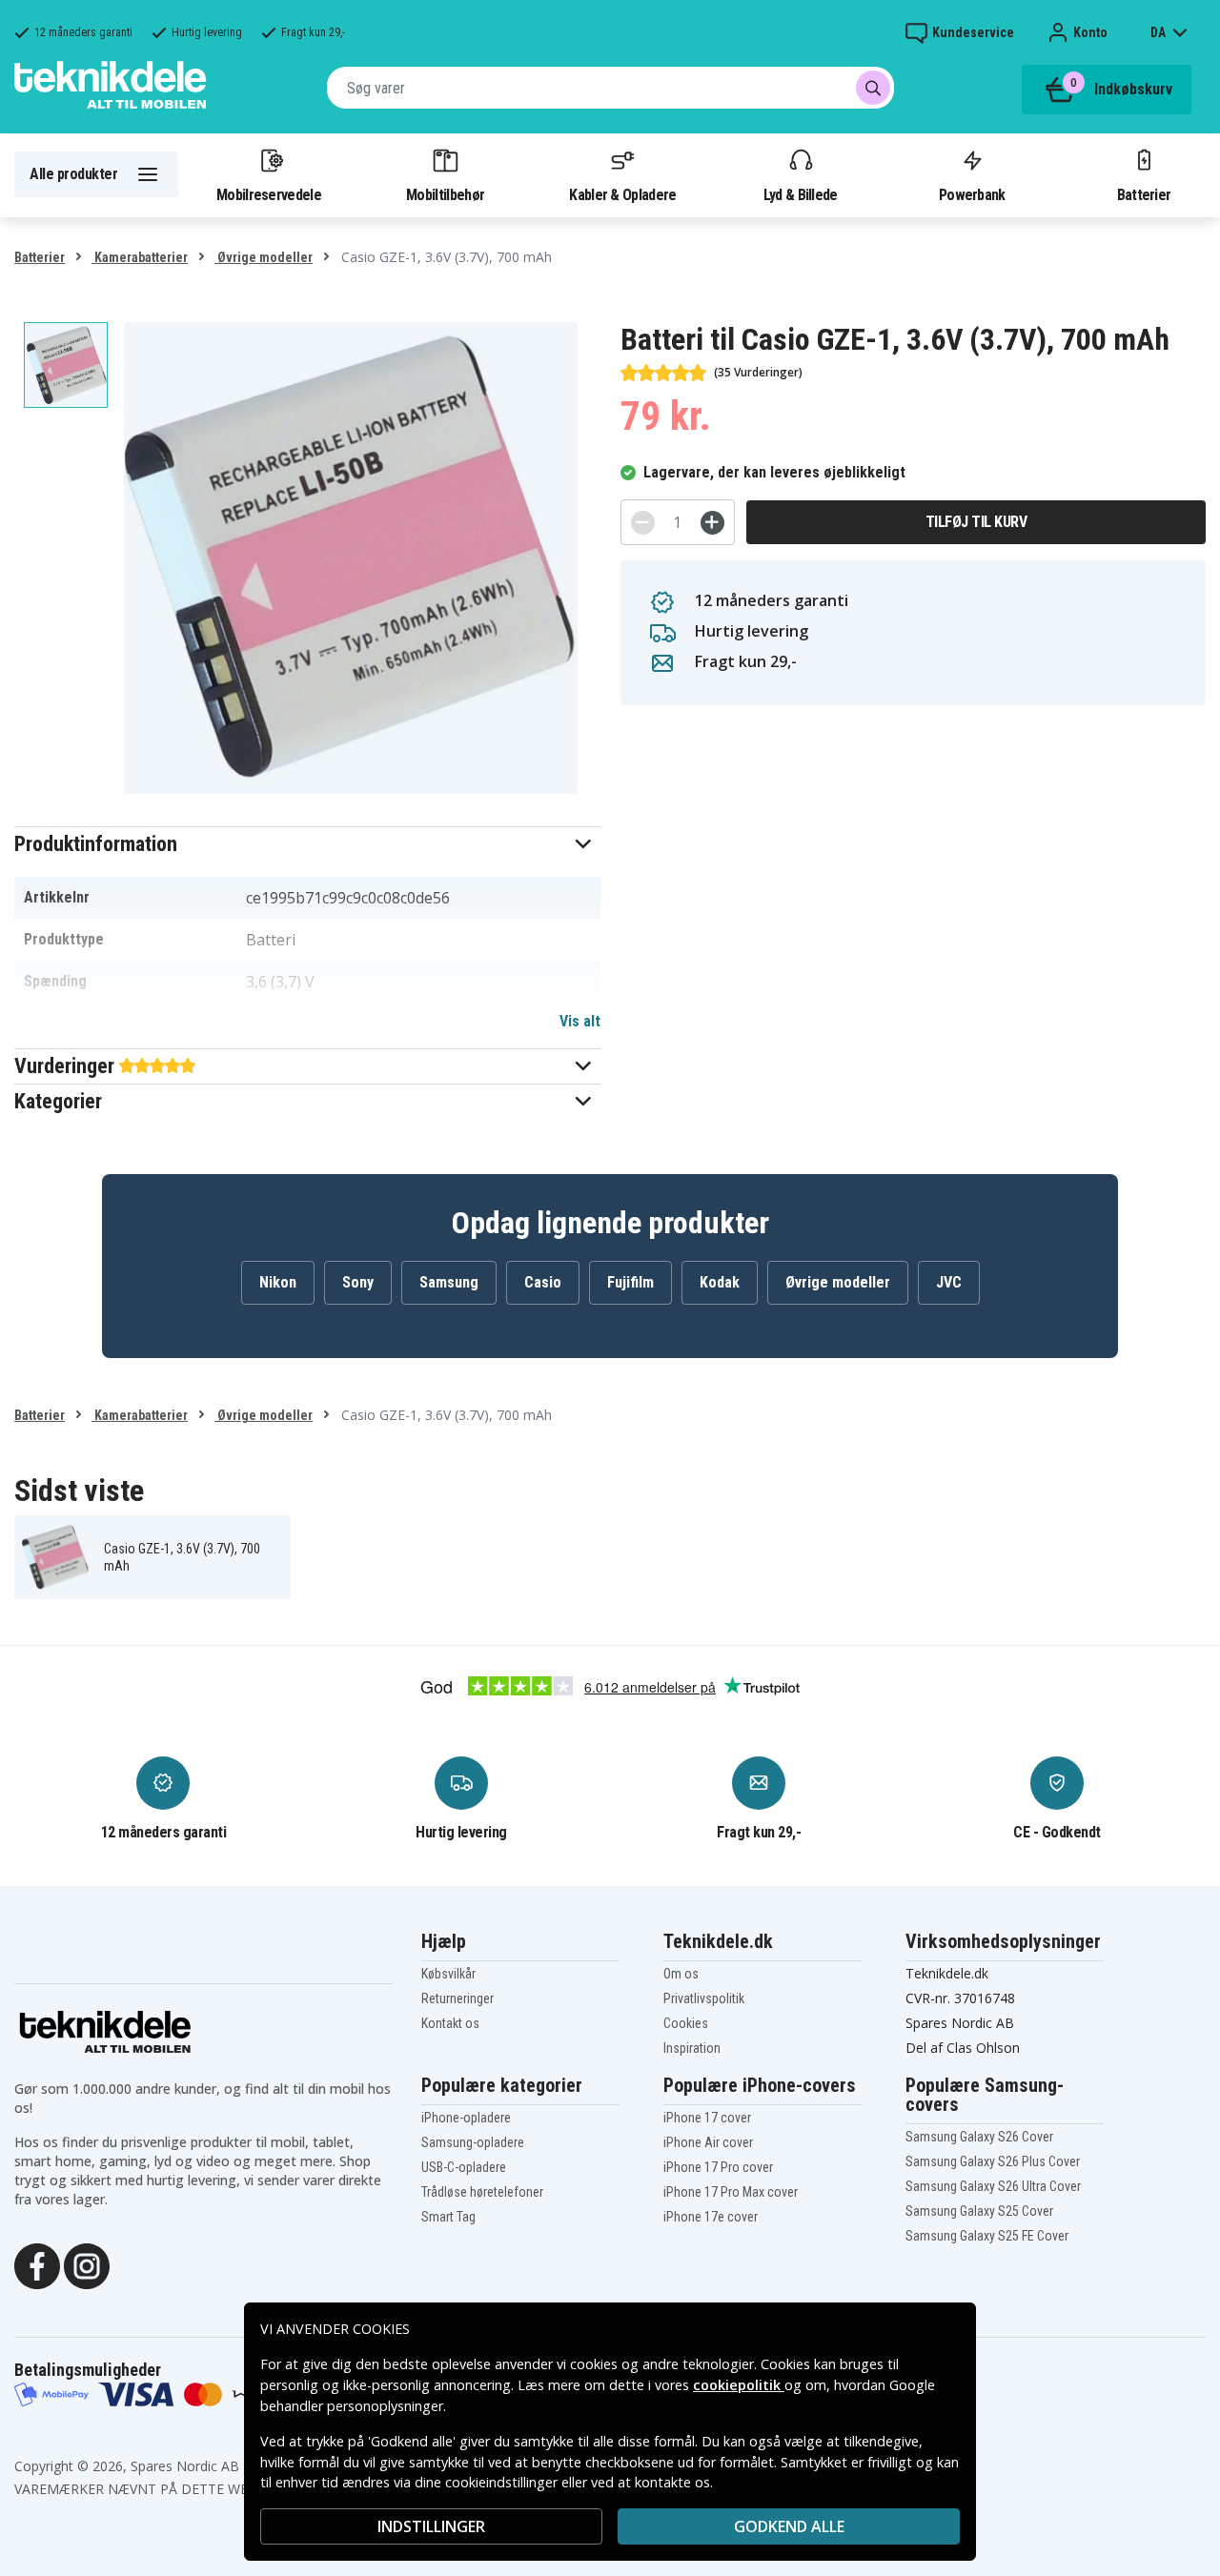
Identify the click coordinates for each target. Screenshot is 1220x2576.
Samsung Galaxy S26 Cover (979, 2137)
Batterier (1144, 194)
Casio (543, 1282)
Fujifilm (630, 1282)
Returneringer (457, 1998)
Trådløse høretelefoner (482, 2192)
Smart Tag (448, 2217)
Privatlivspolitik (704, 1998)
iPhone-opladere (466, 2118)
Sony (358, 1282)
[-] (643, 523)
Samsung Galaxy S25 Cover (979, 2211)
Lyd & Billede (801, 194)
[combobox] (610, 88)
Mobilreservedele (269, 194)
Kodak (720, 1282)
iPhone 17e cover (711, 2217)
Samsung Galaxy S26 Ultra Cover (993, 2186)
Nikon (278, 1282)
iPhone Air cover (708, 2142)
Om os (681, 1974)
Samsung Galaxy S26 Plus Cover (993, 2161)
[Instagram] (87, 2264)
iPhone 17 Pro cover (718, 2167)
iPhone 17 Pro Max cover (731, 2192)
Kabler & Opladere (622, 194)
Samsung (449, 1282)
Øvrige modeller (264, 257)
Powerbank (972, 194)
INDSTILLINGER (431, 2526)
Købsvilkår (448, 1974)
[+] (712, 523)
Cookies (686, 2023)
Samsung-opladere (473, 2142)
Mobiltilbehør (445, 194)
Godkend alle (789, 2526)
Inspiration (692, 2048)
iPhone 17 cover (707, 2118)
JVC (949, 1282)
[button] (307, 844)
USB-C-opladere (464, 2167)
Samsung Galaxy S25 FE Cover (987, 2236)
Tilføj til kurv (976, 522)
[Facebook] (37, 2264)
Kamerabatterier (140, 257)
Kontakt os (450, 2023)
